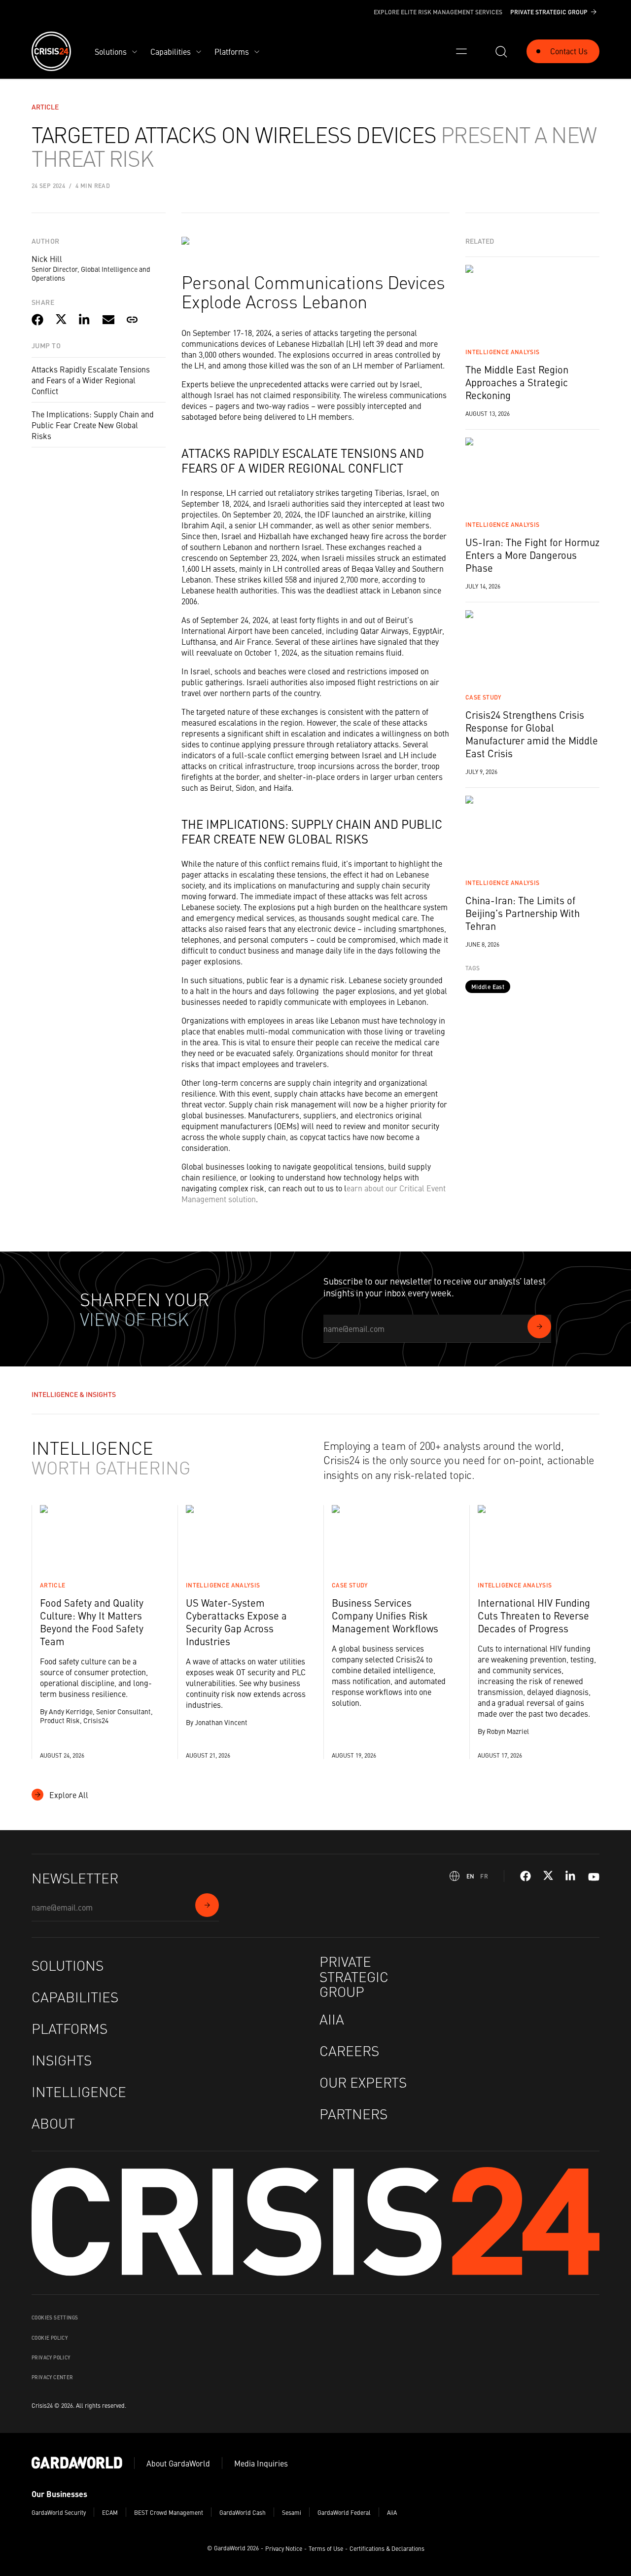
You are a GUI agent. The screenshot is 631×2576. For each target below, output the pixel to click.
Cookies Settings (55, 2318)
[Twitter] (548, 1876)
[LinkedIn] (571, 1876)
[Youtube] (594, 1876)
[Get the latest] (539, 1326)
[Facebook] (526, 1876)
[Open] (461, 51)
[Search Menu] (501, 51)
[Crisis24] (51, 51)
